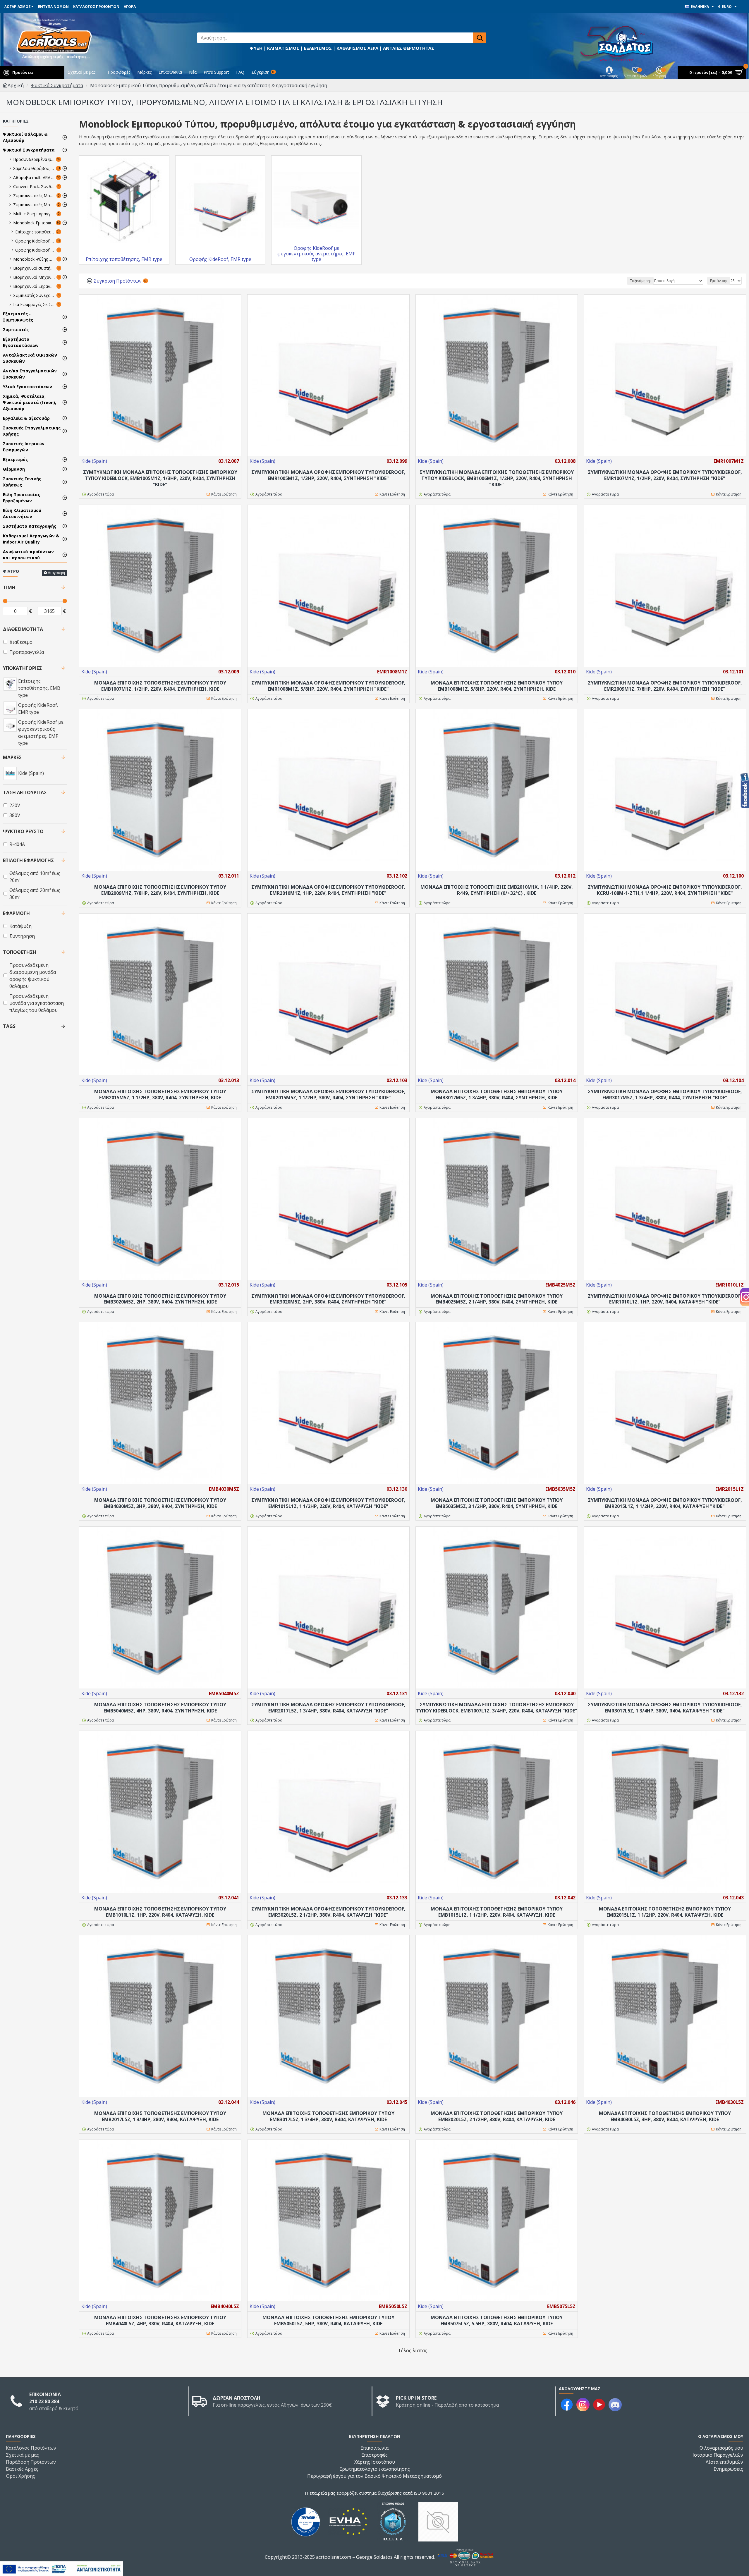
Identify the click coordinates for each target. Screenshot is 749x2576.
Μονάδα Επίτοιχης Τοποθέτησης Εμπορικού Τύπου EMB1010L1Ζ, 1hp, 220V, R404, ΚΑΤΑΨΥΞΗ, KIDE (160, 1912)
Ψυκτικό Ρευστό (23, 831)
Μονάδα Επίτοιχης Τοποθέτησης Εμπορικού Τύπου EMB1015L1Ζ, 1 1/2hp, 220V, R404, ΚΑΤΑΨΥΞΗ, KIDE (497, 1912)
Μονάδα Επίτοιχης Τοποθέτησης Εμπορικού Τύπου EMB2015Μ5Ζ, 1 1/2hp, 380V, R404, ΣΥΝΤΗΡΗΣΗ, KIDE (160, 1095)
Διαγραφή (56, 573)
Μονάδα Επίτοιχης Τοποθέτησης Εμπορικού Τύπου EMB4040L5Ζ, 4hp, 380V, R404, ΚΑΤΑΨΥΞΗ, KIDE (160, 2321)
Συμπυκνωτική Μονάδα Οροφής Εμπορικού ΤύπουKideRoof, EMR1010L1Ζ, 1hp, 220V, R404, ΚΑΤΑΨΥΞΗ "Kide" (665, 1299)
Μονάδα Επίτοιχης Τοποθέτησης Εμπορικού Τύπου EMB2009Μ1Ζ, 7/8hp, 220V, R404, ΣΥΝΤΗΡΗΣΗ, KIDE (160, 890)
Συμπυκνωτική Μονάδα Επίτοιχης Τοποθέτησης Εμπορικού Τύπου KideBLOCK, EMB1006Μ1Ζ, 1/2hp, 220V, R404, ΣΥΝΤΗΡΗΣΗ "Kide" (497, 478)
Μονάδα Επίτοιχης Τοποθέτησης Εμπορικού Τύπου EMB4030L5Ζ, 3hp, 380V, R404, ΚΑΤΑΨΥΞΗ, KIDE (665, 2116)
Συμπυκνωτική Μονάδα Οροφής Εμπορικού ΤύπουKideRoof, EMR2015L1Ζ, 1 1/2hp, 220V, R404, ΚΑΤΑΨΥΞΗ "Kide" (665, 1503)
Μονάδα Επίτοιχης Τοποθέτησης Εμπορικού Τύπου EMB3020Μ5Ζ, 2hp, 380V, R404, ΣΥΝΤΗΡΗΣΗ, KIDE (160, 1299)
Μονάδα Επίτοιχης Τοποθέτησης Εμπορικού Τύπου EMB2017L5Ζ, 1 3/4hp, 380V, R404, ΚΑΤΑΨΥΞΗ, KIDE (160, 2116)
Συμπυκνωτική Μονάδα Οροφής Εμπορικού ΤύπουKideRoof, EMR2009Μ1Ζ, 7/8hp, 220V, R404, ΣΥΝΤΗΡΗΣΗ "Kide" (665, 686)
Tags (9, 1026)
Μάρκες (12, 757)
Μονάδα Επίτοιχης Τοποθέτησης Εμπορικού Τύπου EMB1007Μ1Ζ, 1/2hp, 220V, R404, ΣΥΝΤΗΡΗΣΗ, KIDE (160, 686)
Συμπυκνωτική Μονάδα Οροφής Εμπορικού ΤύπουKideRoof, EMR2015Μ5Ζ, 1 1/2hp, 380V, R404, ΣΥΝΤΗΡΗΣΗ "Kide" (328, 1095)
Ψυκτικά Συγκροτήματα (57, 85)
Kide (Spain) (94, 461)
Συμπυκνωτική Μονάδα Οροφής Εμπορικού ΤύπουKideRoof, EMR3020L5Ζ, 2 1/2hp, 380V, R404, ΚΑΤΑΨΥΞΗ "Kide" (328, 1912)
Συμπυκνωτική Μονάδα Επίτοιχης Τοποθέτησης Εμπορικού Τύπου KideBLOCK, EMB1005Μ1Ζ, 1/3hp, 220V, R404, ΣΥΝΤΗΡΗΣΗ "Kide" (160, 478)
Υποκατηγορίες (22, 668)
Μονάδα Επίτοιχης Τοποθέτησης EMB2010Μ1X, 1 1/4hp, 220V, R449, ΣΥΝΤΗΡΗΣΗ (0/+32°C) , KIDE (497, 890)
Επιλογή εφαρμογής (28, 860)
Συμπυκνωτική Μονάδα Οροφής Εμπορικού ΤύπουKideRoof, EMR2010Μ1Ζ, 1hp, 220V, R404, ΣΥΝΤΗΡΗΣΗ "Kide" (328, 890)
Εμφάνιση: (719, 281)
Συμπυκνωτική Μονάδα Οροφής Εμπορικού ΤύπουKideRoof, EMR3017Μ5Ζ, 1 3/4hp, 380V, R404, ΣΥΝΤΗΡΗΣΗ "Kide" (665, 1095)
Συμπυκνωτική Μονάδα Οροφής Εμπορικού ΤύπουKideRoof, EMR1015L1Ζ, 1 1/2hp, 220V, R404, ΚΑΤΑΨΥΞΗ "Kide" (328, 1503)
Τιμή (9, 587)
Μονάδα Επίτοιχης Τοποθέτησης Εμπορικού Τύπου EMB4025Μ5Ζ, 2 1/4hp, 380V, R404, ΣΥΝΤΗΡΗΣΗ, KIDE (497, 1299)
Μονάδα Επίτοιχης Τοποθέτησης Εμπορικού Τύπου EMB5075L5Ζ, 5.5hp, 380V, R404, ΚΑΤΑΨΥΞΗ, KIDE (497, 2321)
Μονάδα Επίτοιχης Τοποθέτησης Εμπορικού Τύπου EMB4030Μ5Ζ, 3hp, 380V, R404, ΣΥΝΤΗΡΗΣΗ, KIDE (160, 1503)
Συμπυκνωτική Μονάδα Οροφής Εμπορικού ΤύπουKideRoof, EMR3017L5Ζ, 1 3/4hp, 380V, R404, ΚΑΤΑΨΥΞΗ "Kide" (665, 1708)
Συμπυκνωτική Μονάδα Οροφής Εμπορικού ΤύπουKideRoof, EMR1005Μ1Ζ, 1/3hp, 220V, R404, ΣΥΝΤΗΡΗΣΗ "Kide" (328, 475)
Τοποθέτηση (20, 952)
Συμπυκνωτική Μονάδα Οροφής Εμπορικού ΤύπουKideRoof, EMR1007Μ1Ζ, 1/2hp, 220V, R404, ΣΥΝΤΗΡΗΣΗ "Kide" (665, 475)
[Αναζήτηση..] (480, 38)
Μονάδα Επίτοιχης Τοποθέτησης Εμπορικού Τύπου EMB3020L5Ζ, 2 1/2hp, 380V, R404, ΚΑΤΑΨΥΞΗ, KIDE (497, 2116)
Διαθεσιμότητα (23, 629)
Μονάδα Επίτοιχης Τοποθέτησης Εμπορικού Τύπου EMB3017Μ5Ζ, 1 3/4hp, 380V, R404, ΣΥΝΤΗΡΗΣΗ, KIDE (497, 1095)
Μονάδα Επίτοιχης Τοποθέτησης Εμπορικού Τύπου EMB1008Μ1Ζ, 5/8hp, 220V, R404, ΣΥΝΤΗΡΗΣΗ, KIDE (497, 686)
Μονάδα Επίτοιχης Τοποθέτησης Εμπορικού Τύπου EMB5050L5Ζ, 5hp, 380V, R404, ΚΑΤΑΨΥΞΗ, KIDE (328, 2321)
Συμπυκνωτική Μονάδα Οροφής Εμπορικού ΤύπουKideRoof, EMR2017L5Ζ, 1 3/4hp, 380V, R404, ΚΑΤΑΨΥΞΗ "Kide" (328, 1708)
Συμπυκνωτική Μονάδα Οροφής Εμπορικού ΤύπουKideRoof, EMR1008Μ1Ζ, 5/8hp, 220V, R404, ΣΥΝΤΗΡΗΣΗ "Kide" (328, 686)
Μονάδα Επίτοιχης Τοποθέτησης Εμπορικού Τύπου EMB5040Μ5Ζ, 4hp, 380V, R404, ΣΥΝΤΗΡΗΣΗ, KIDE (160, 1708)
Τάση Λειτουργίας (25, 792)
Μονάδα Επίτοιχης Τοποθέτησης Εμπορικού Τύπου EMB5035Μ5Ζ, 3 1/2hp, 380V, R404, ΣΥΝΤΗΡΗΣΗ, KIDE (497, 1503)
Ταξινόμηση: (640, 281)
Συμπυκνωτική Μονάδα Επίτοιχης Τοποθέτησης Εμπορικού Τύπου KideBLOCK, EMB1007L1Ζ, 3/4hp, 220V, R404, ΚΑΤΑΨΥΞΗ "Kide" (497, 1708)
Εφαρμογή (16, 913)
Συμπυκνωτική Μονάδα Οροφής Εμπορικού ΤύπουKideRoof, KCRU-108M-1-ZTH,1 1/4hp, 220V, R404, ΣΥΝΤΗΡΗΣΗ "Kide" (665, 890)
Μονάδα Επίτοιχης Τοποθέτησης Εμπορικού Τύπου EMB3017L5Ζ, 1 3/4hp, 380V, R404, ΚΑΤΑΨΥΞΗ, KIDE (328, 2116)
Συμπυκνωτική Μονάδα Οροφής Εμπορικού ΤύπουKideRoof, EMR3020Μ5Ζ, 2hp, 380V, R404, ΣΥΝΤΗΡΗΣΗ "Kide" (328, 1299)
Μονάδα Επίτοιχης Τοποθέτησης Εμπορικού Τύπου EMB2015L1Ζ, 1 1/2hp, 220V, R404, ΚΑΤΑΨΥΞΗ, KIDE (665, 1912)
